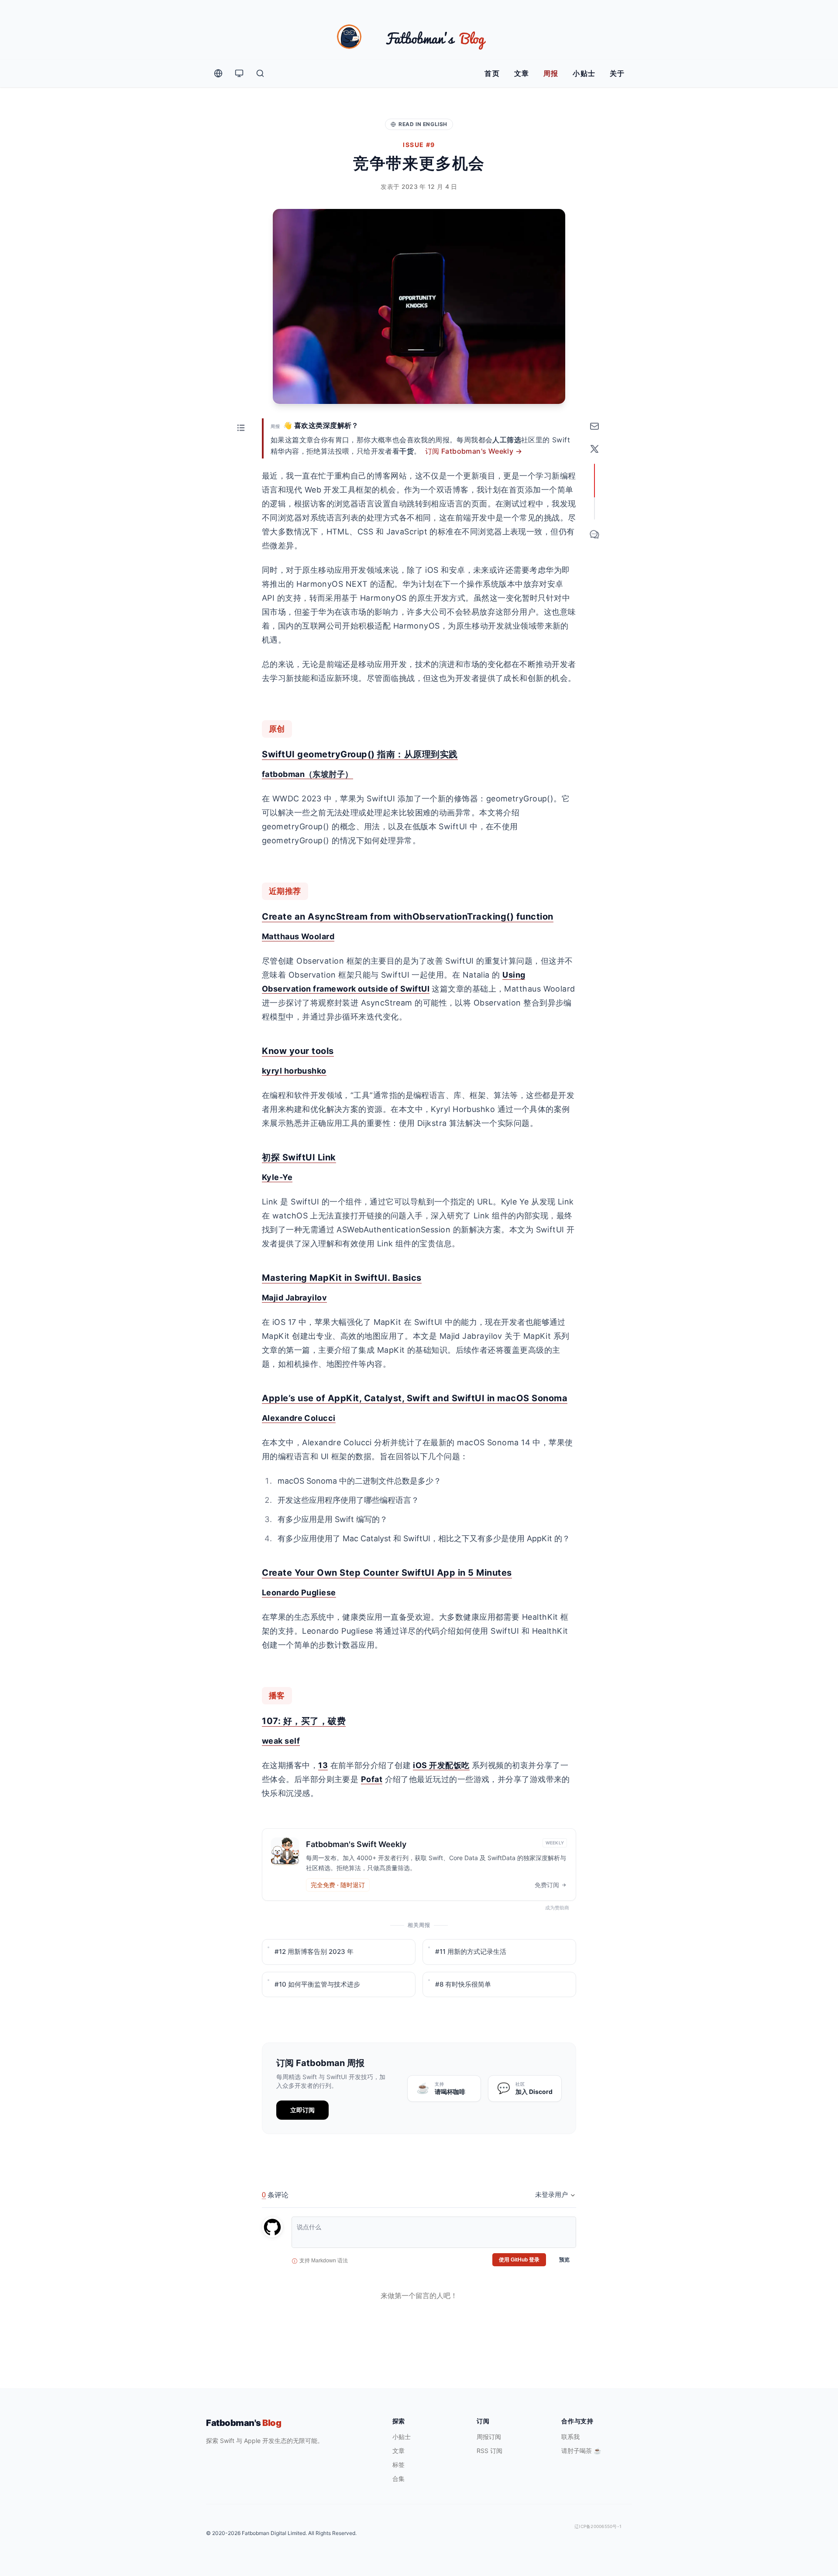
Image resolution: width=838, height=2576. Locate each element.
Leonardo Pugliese (299, 1592)
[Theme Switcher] (239, 73)
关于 (617, 73)
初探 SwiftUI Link (299, 1157)
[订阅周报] (594, 426)
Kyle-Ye (277, 1177)
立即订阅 (302, 2110)
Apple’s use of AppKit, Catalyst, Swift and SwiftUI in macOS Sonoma (415, 1398)
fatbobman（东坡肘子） (307, 774)
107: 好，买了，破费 (304, 1721)
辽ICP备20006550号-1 (598, 2526)
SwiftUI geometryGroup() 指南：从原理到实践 (360, 754)
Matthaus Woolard (298, 936)
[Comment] (594, 534)
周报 (551, 73)
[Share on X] (594, 449)
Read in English (423, 124)
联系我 (570, 2437)
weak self (281, 1741)
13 (323, 1765)
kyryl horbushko (294, 1071)
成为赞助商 (557, 1908)
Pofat (372, 1779)
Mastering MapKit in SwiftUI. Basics (342, 1278)
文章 (522, 73)
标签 (398, 2465)
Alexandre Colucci (299, 1418)
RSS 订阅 (489, 2451)
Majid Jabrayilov (294, 1298)
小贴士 (584, 73)
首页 (492, 73)
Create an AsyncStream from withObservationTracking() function (408, 917)
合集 (398, 2479)
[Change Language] (218, 73)
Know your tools (298, 1051)
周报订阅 (489, 2437)
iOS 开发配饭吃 (441, 1765)
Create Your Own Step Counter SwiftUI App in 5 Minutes (387, 1573)
